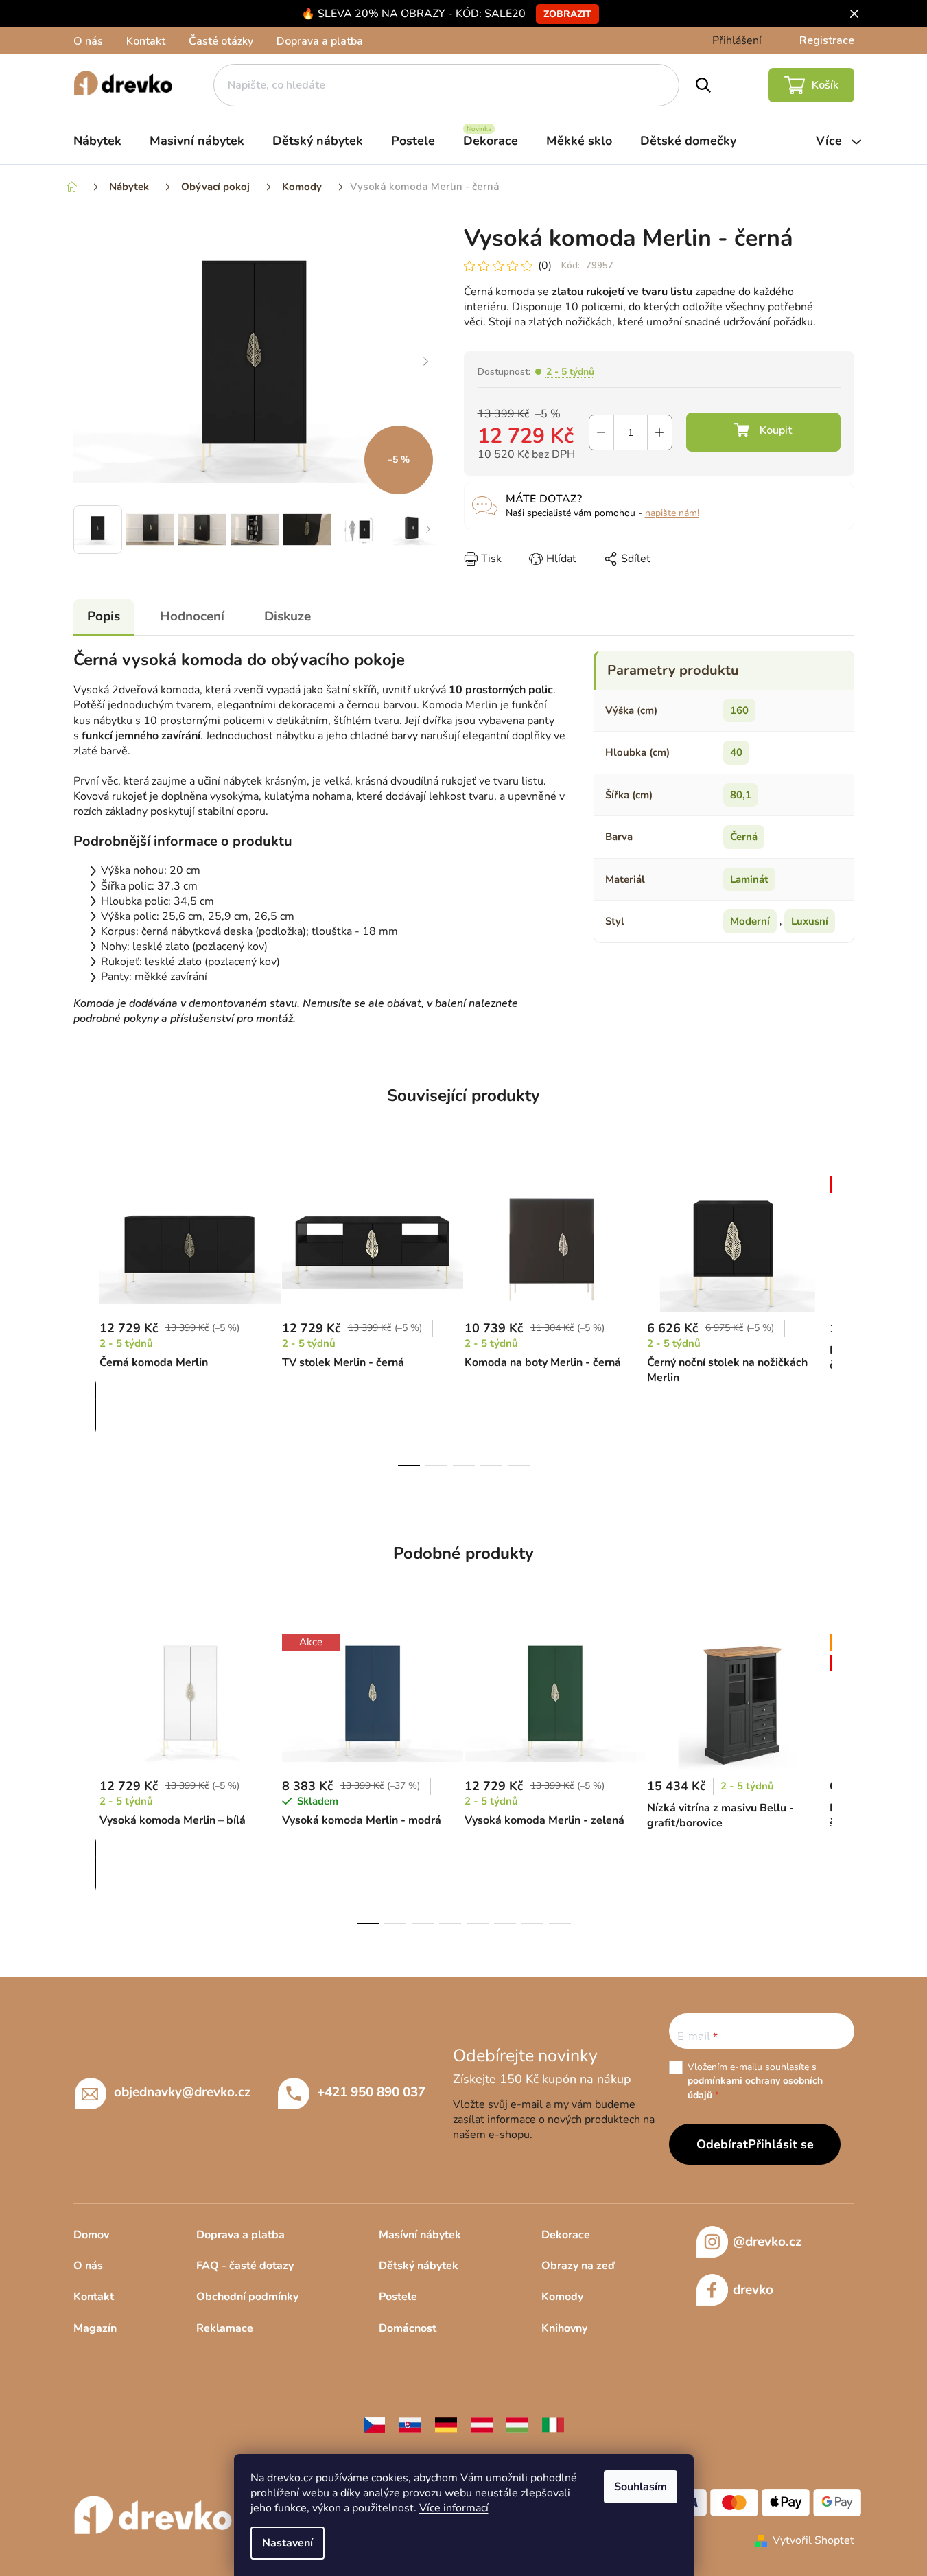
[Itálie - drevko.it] (553, 2424)
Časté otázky (221, 41)
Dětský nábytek (419, 2266)
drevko (753, 2290)
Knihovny (564, 2328)
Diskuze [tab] (288, 616)
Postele (398, 2297)
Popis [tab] (104, 616)
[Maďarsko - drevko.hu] (517, 2424)
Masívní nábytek (420, 2235)
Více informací (454, 2508)
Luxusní (810, 921)
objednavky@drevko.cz (182, 2091)
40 (736, 752)
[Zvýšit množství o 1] (660, 432)
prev (84, 1317)
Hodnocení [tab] (192, 616)
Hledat (703, 85)
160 (739, 710)
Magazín (95, 2328)
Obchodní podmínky (247, 2297)
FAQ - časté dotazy (245, 2266)
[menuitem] (97, 141)
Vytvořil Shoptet (813, 2540)
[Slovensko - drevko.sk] (410, 2424)
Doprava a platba (320, 41)
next (843, 1317)
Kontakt (146, 41)
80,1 (741, 795)
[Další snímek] (426, 362)
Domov (91, 2235)
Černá (744, 837)
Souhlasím (641, 2487)
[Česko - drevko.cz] (375, 2424)
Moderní (750, 921)
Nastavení (288, 2543)
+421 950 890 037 (371, 2091)
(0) (545, 266)
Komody (562, 2297)
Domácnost (408, 2328)
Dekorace (566, 2235)
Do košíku (763, 432)
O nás (88, 41)
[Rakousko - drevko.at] (482, 2424)
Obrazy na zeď (578, 2266)
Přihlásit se (781, 2144)
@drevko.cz (767, 2242)
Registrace (827, 40)
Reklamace (225, 2328)
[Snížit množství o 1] (601, 432)
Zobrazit (567, 14)
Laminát (749, 879)
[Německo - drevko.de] (446, 2424)
